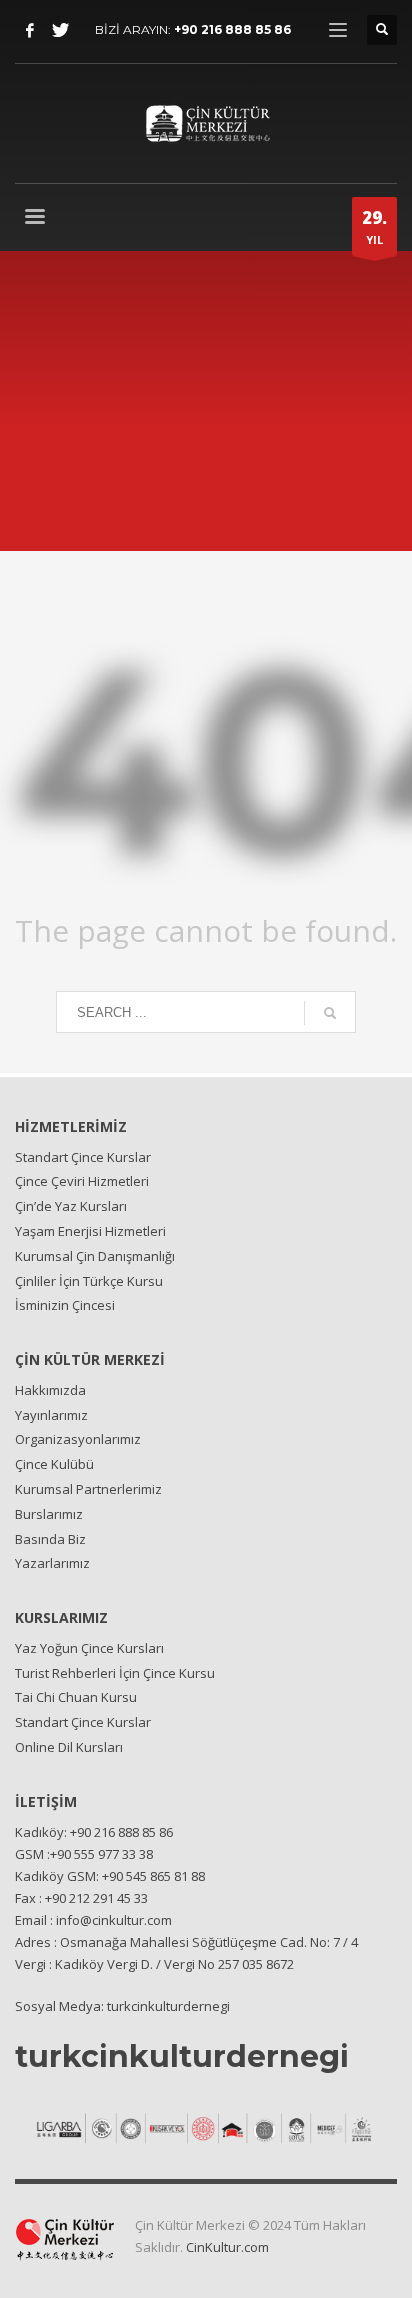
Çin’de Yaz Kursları (71, 1206)
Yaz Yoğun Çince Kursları (89, 1648)
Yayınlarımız (51, 1415)
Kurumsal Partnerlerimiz (88, 1489)
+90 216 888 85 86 (232, 29)
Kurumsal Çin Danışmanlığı (95, 1256)
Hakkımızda (50, 1390)
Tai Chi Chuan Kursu (76, 1697)
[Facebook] (30, 30)
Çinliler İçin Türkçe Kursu (89, 1281)
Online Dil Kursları (69, 1747)
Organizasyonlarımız (78, 1439)
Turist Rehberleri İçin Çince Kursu (115, 1673)
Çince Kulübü (54, 1464)
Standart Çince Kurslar (83, 1157)
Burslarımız (49, 1514)
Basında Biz (50, 1539)
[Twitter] (60, 30)
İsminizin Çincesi (65, 1305)
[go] (330, 1013)
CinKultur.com (227, 2247)
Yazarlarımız (52, 1563)
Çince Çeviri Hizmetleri (82, 1181)
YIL (374, 226)
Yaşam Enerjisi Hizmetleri (90, 1231)
